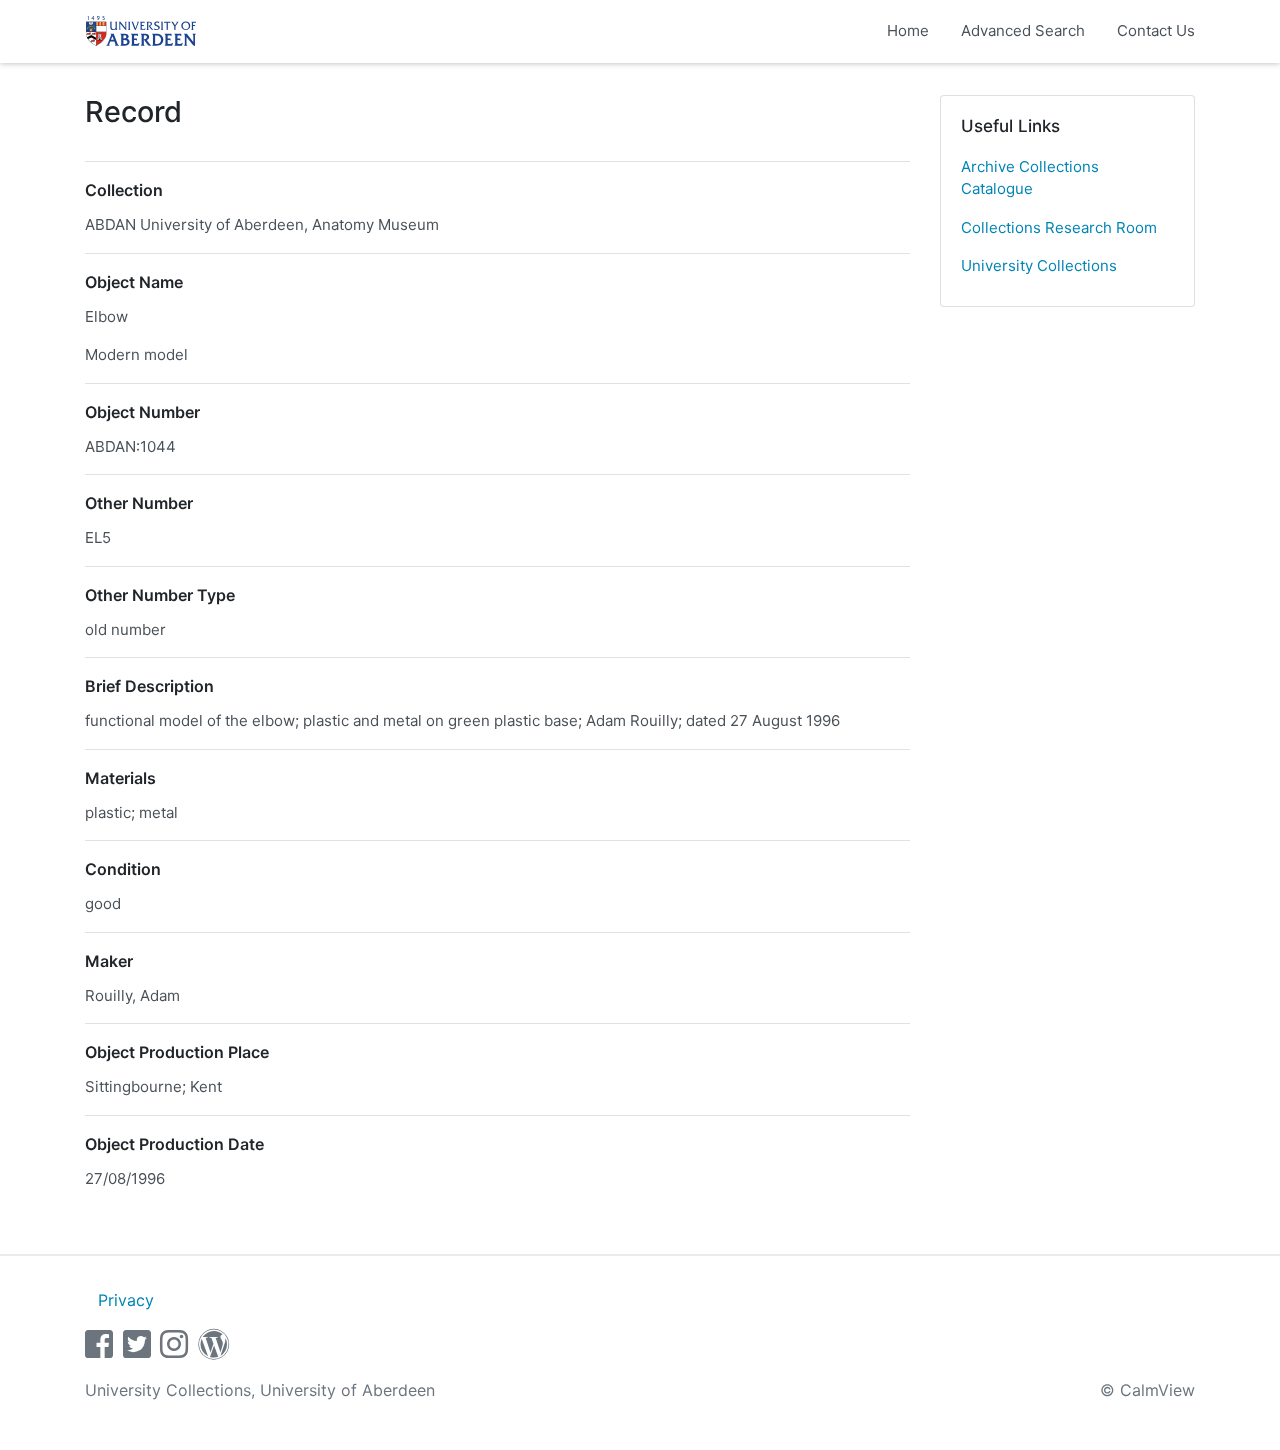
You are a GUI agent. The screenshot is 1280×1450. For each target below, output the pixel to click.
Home (908, 30)
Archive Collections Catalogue (1030, 178)
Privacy (126, 1300)
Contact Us (1156, 30)
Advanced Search (1023, 30)
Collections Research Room (1059, 227)
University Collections (1039, 265)
